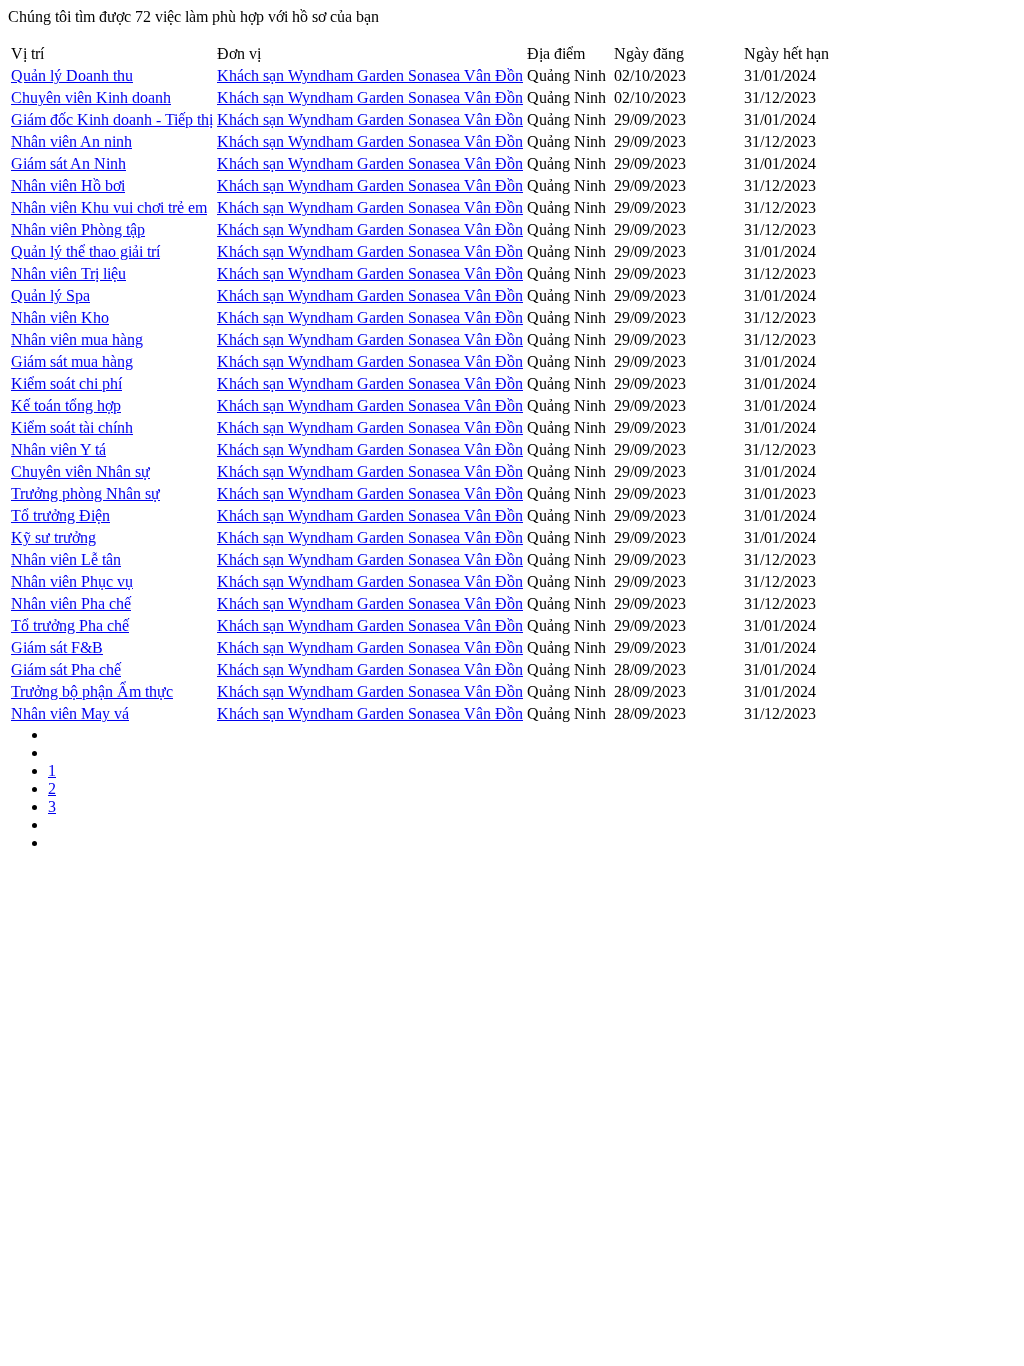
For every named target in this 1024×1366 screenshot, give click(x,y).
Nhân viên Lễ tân (66, 559)
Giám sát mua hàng (72, 361)
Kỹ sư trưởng (53, 537)
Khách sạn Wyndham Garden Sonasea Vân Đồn (370, 75)
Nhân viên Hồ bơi (68, 185)
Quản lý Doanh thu (72, 75)
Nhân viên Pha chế (71, 603)
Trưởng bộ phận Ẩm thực (92, 691)
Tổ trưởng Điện (60, 515)
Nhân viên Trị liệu (68, 273)
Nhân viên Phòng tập (78, 229)
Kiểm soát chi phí (66, 383)
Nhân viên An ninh (71, 141)
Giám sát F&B (57, 647)
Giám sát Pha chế (66, 669)
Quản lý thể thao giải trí (85, 251)
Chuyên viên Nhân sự (80, 471)
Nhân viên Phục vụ (72, 581)
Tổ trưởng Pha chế (70, 625)
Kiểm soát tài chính (72, 427)
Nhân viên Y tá (58, 449)
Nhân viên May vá (70, 713)
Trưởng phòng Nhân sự (85, 493)
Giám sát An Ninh (68, 163)
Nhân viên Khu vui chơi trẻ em (109, 207)
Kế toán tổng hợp (66, 405)
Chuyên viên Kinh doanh (91, 97)
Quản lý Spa (50, 295)
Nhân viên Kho (60, 317)
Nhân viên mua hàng (77, 339)
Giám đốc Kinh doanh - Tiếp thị (112, 119)
